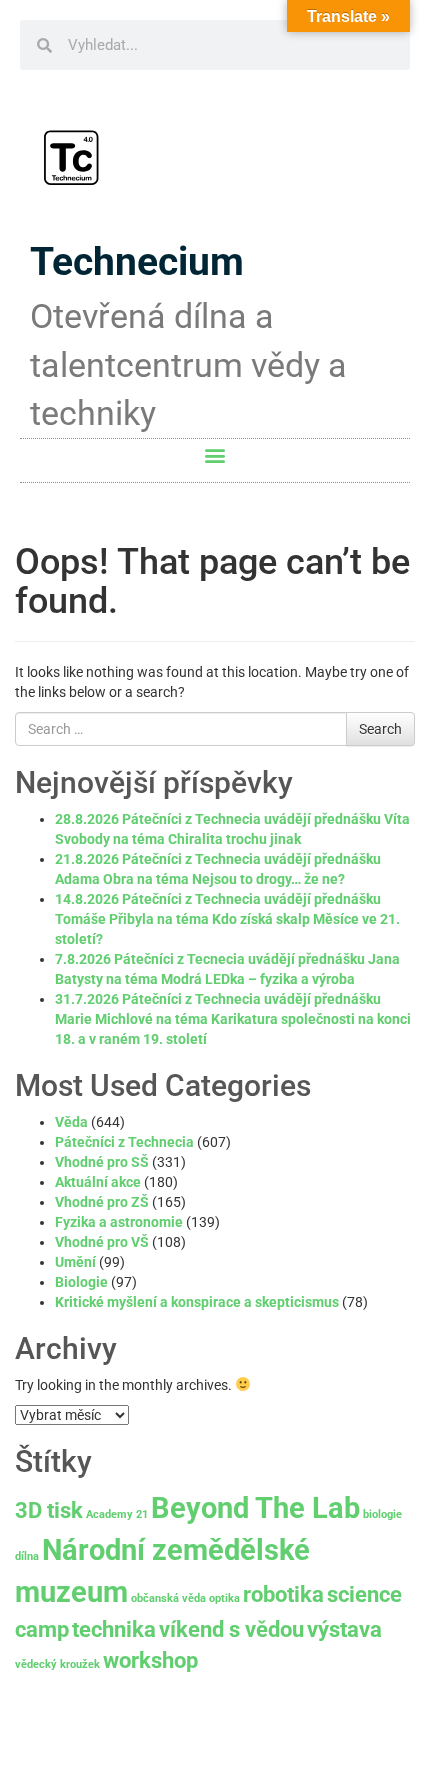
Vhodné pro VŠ (102, 1242)
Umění (75, 1262)
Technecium (137, 262)
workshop (150, 1660)
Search (380, 729)
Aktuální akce (98, 1182)
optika (224, 1598)
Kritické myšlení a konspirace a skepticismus (197, 1302)
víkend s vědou (231, 1629)
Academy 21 (117, 1514)
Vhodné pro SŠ (102, 1162)
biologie (382, 1514)
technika (114, 1629)
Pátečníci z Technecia (124, 1142)
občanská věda (168, 1598)
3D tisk (49, 1510)
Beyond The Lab (255, 1508)
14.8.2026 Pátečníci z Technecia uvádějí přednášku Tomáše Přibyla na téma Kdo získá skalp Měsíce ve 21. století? (227, 919)
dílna (27, 1556)
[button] (215, 455)
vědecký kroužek (57, 1664)
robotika (283, 1594)
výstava (344, 1629)
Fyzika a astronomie (119, 1222)
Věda (71, 1122)
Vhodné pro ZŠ (102, 1202)
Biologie (81, 1282)
